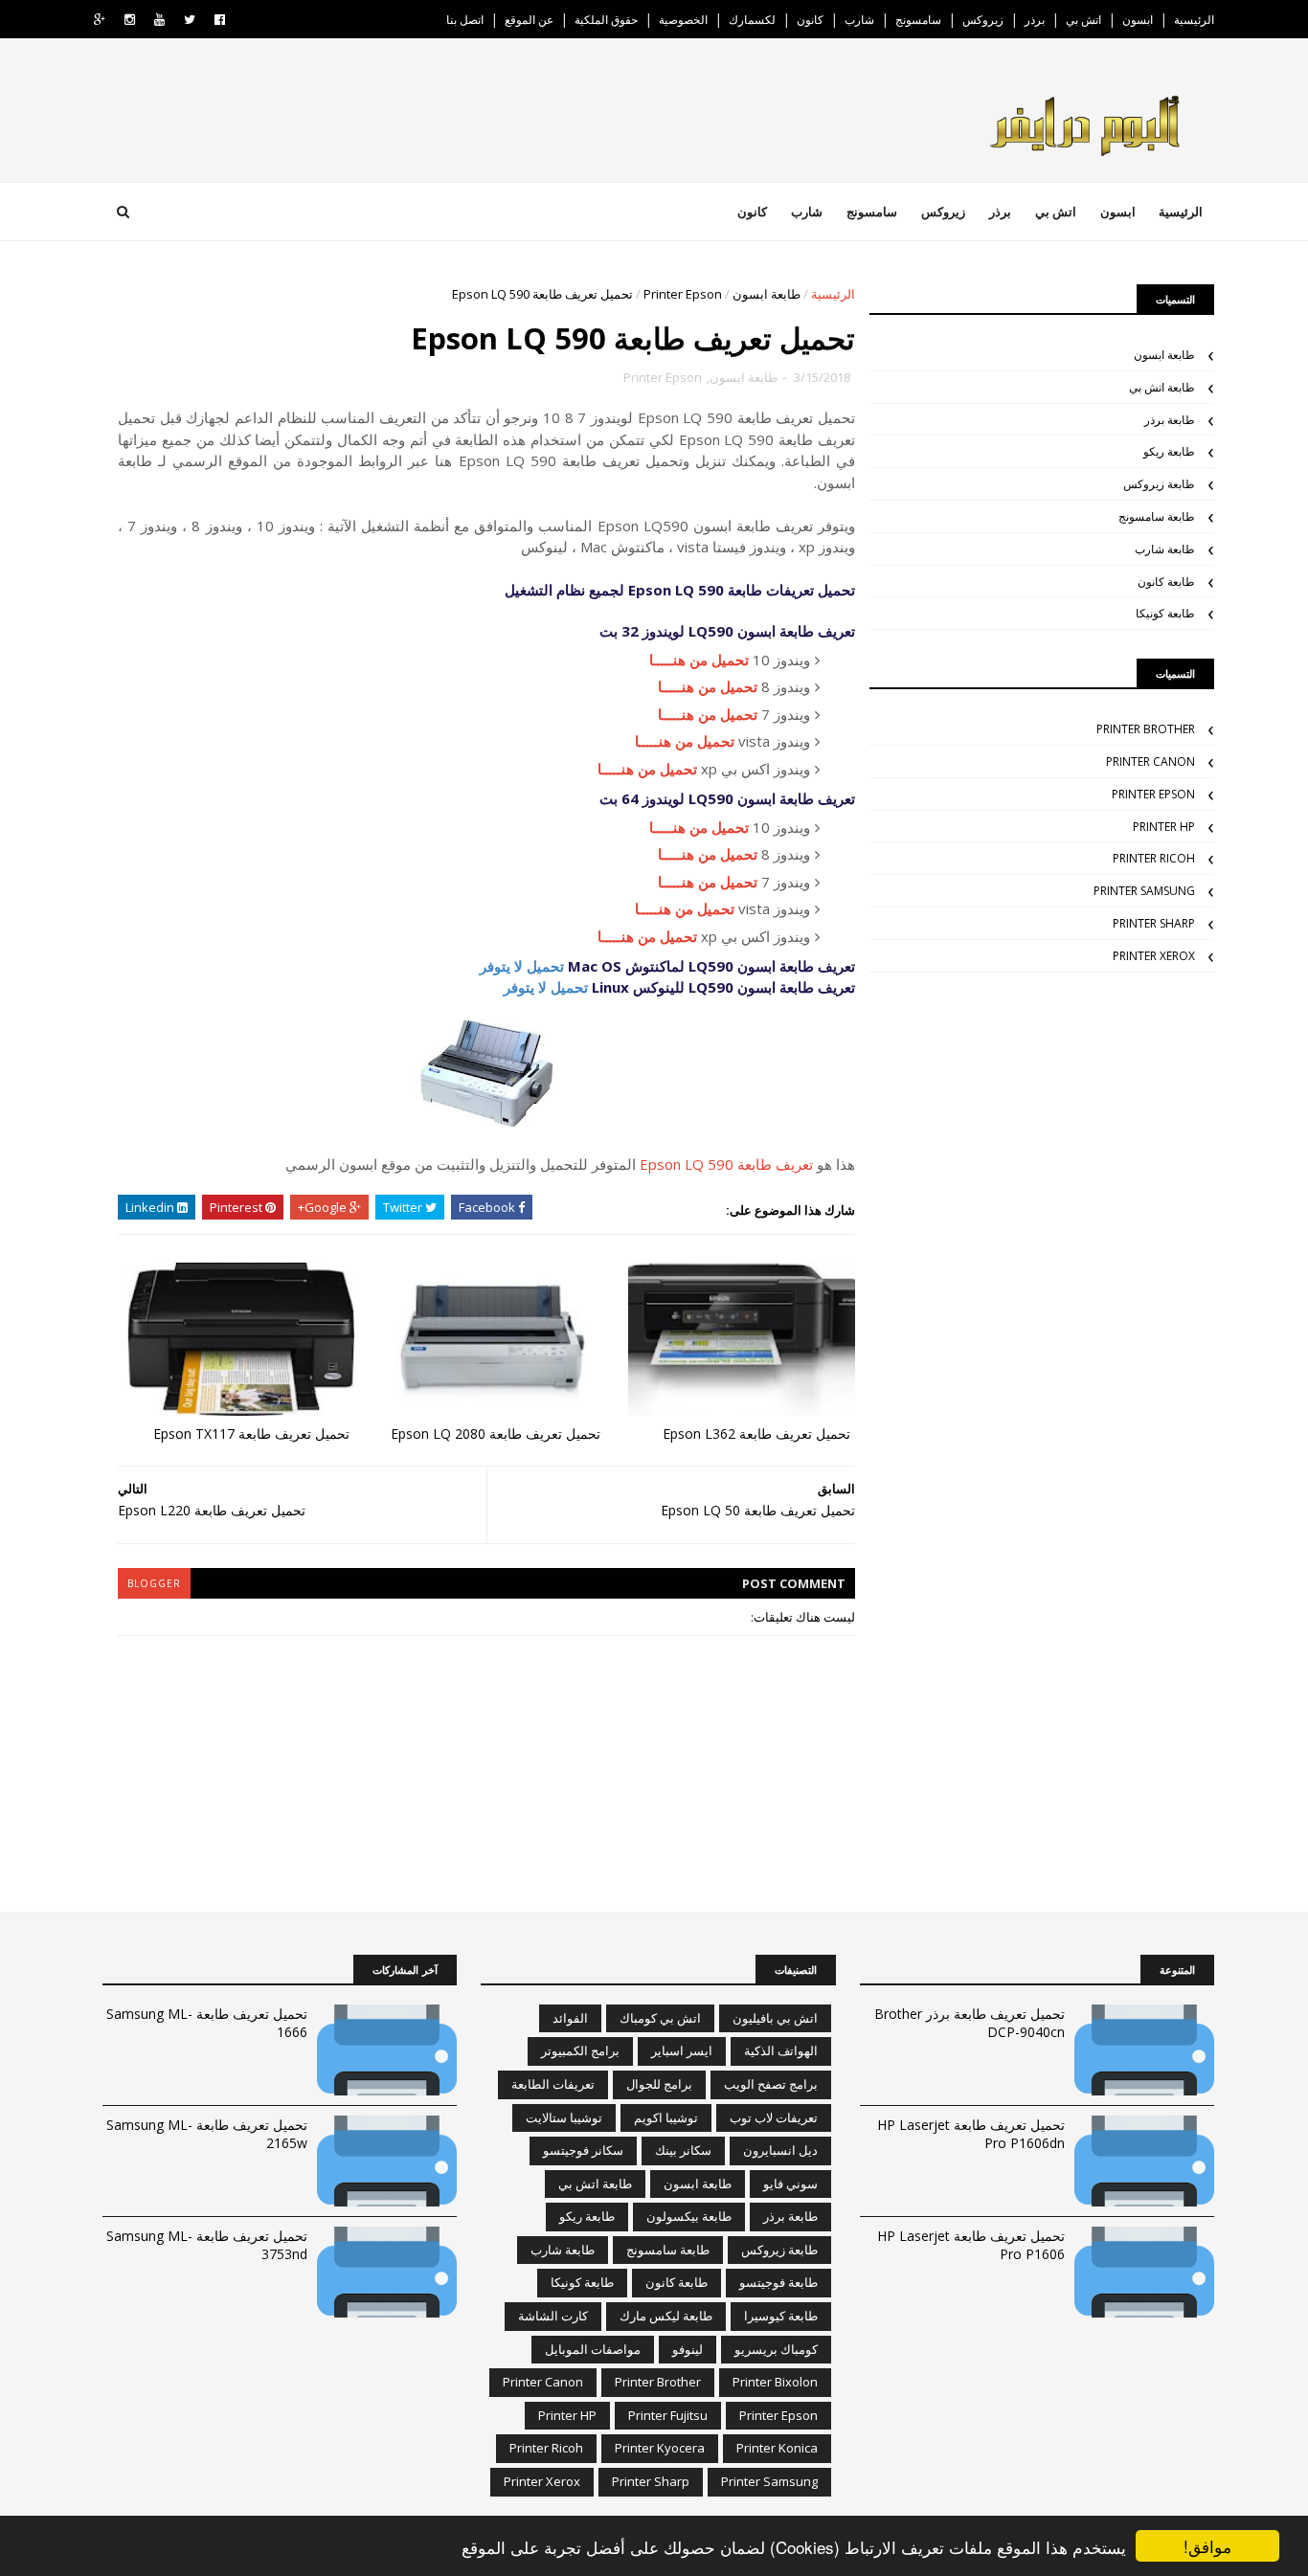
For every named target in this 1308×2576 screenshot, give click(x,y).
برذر (1035, 20)
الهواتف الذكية (781, 2050)
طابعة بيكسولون (689, 2216)
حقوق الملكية (606, 20)
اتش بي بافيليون (775, 2018)
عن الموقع (529, 20)
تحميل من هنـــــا (699, 660)
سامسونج (918, 20)
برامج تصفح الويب (771, 2084)
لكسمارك (752, 20)
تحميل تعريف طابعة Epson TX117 (251, 1434)
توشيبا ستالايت (564, 2117)
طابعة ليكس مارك (666, 2316)
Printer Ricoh (1154, 858)
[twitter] (190, 20)
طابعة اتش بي (1162, 387)
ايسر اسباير (682, 2050)
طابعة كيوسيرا (781, 2316)
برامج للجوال (659, 2084)
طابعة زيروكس (1159, 484)
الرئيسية (1194, 20)
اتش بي (1083, 20)
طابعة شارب (1165, 549)
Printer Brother (1146, 729)
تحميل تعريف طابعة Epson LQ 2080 (496, 1434)
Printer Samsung (1144, 891)
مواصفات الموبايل (593, 2349)
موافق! (1207, 2546)
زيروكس (983, 20)
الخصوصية (683, 20)
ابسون (1138, 20)
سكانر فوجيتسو (583, 2150)
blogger (154, 1583)
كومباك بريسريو (776, 2349)
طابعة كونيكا (1165, 613)
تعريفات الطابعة (553, 2084)
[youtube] (159, 20)
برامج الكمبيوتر (580, 2050)
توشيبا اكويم (666, 2117)
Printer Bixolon (775, 2382)
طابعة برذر (1170, 420)
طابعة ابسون (767, 294)
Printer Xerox (1154, 956)
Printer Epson (683, 294)
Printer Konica (777, 2448)
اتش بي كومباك (660, 2018)
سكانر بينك (683, 2150)
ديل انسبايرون (780, 2150)
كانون (810, 20)
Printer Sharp (1154, 923)
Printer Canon (1150, 762)
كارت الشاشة (553, 2316)
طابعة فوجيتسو (778, 2282)
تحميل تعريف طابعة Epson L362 (756, 1434)
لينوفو (688, 2349)
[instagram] (130, 20)
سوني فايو (790, 2184)
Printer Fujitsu (668, 2415)
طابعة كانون (1166, 582)
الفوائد (570, 2018)
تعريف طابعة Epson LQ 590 (726, 1164)
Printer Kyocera (660, 2448)
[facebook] (220, 20)
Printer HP (1164, 827)
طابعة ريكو (1169, 451)
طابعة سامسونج (1157, 516)
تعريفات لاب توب (774, 2117)
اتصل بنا (465, 20)
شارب (859, 20)
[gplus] (100, 20)
